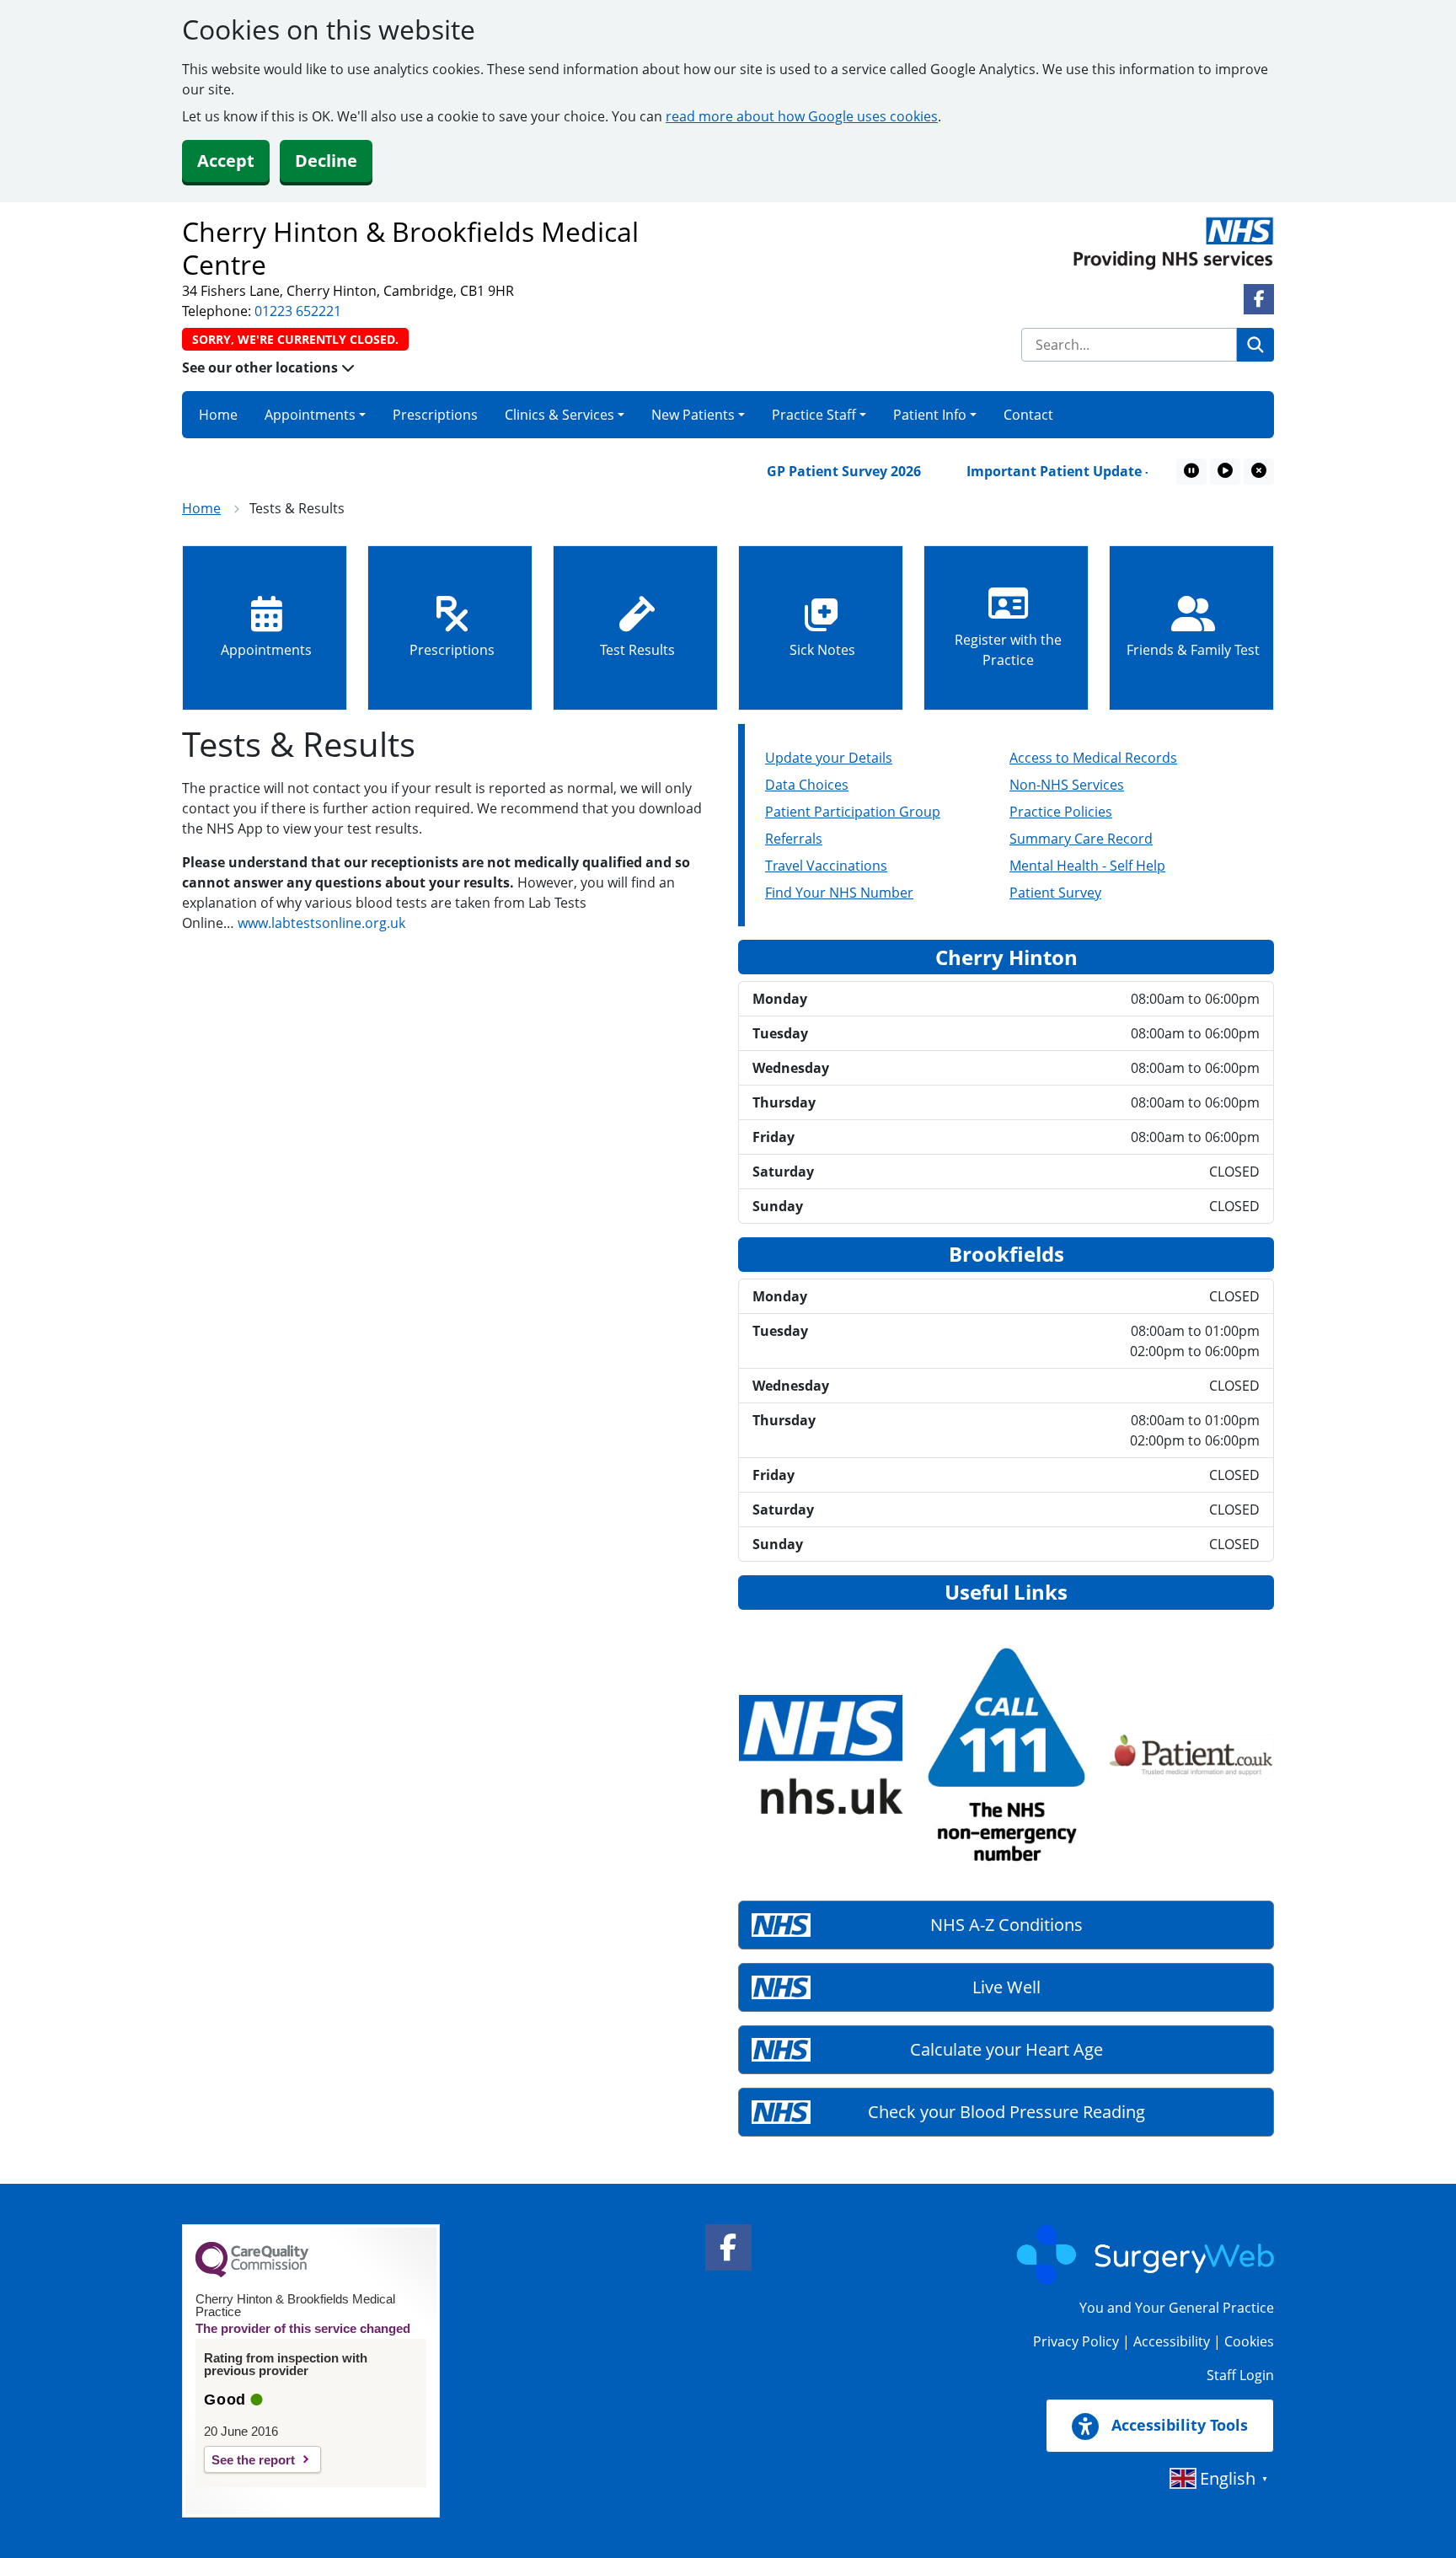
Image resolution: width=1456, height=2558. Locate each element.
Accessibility (1172, 2341)
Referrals (794, 839)
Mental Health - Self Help (1087, 866)
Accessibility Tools (1178, 2425)
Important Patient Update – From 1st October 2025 (1097, 471)
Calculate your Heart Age (1006, 2049)
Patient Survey (1055, 893)
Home (218, 415)
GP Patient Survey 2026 (805, 471)
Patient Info (930, 415)
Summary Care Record (1081, 839)
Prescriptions (435, 415)
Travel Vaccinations (826, 866)
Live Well (1006, 1987)
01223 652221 (298, 311)
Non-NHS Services (1067, 785)
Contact (1028, 415)
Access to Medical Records (1093, 758)
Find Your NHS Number (839, 893)
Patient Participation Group (853, 812)
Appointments (310, 415)
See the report (253, 2460)
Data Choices (807, 785)
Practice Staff (814, 415)
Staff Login (1240, 2375)
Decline (326, 161)
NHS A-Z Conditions (1006, 1925)
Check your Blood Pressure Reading (1006, 2112)
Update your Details (829, 758)
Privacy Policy (1076, 2341)
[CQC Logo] (252, 2273)
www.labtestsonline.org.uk (321, 923)
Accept (226, 161)
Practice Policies (1061, 812)
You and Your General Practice (1177, 2308)
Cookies (1249, 2341)
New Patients (693, 415)
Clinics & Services (559, 415)
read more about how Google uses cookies (802, 116)
